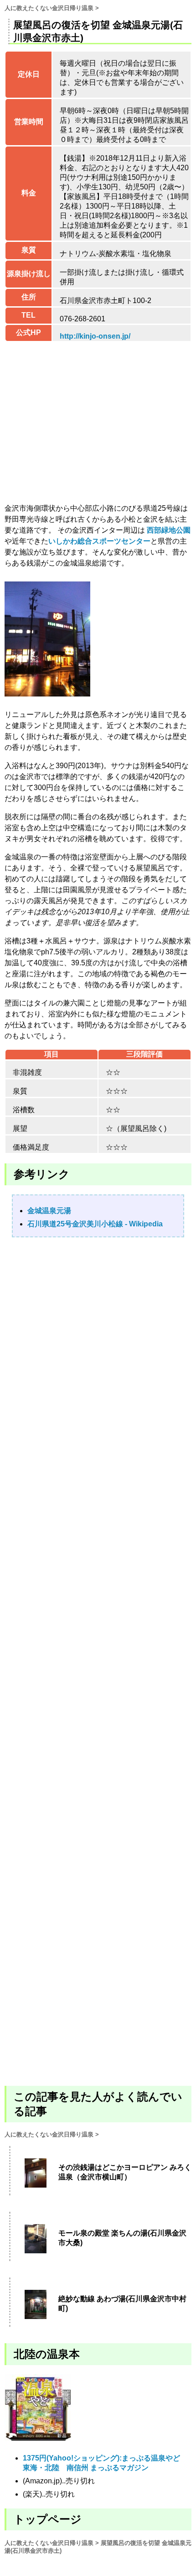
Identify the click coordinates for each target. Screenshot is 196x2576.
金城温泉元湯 (49, 1211)
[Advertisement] (98, 1661)
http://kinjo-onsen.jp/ (95, 336)
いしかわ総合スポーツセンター (99, 541)
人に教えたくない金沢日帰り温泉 (49, 8)
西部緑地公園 (169, 530)
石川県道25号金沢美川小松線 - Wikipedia (95, 1224)
